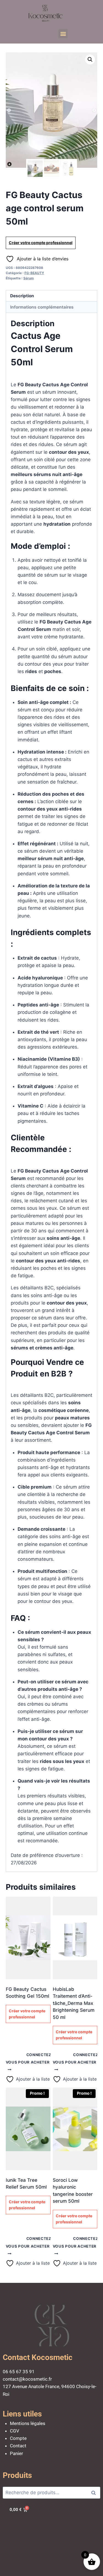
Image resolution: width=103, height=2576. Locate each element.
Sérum (29, 278)
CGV (15, 2431)
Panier (16, 2453)
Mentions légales (28, 2423)
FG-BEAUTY (34, 273)
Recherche (95, 2493)
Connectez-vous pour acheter (30, 2058)
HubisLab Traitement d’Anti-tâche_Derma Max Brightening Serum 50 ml (74, 2003)
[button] (63, 33)
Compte (18, 2438)
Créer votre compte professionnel (41, 243)
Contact (18, 2446)
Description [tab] (22, 296)
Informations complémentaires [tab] (42, 307)
